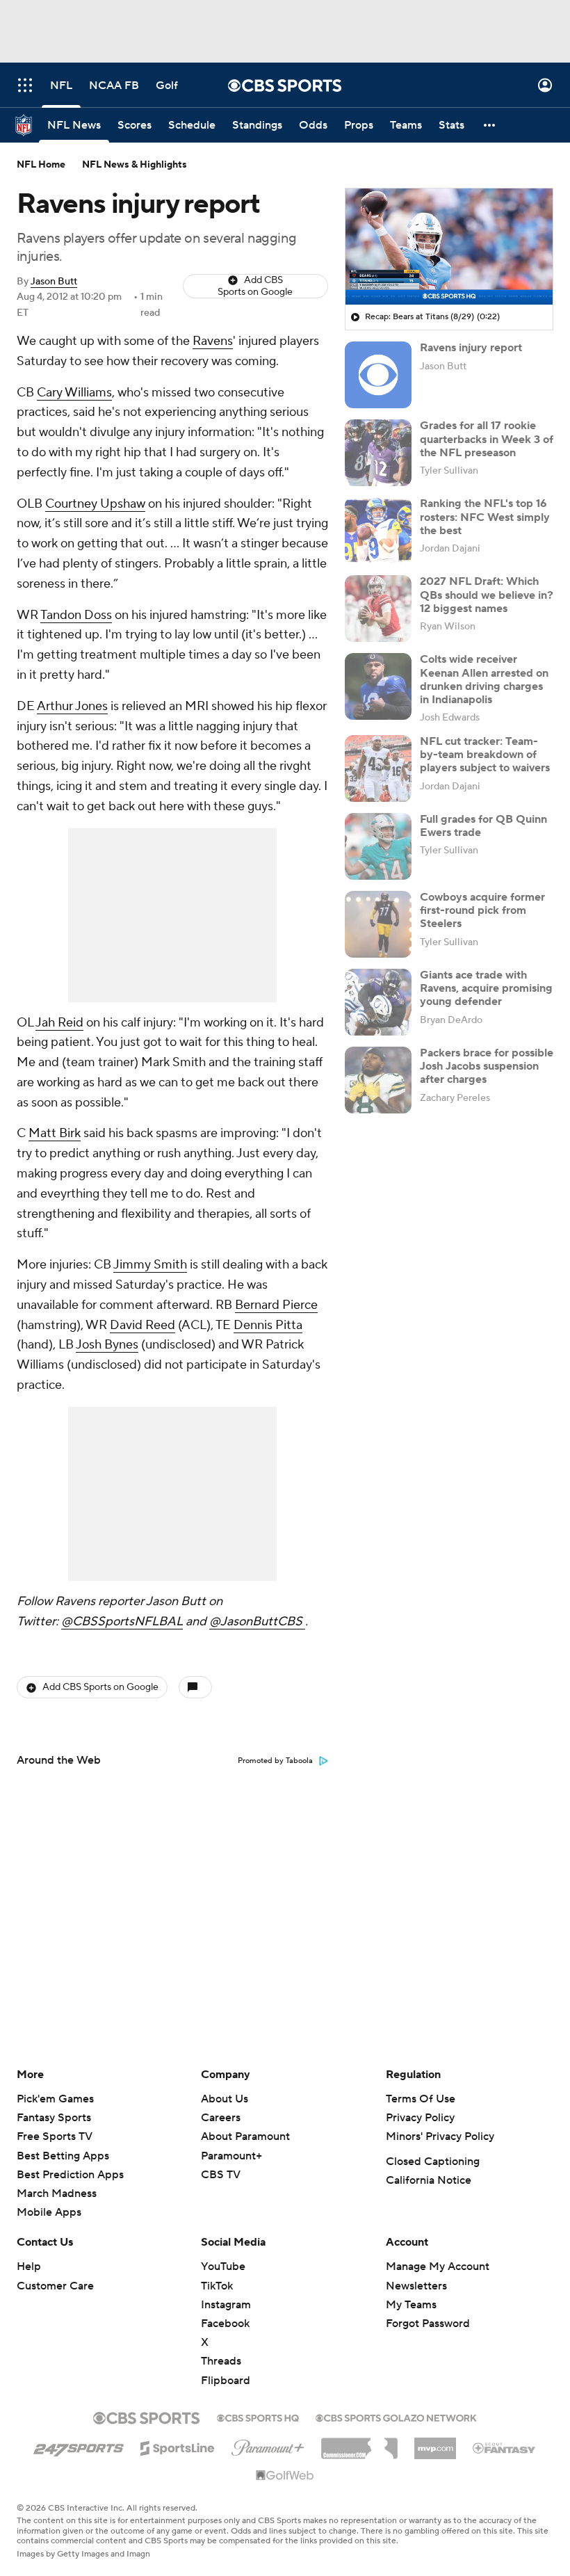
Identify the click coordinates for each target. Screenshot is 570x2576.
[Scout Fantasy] (505, 2447)
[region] (449, 247)
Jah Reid (59, 1023)
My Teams (411, 2305)
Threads (221, 2361)
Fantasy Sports (54, 2118)
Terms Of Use (421, 2099)
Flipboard (226, 2381)
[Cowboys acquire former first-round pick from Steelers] (378, 924)
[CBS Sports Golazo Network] (396, 2417)
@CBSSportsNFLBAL (122, 1621)
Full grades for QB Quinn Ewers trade (483, 826)
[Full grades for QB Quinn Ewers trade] (378, 846)
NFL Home (41, 165)
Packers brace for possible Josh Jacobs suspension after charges (487, 1066)
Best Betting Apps (63, 2156)
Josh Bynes (107, 1345)
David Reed (142, 1325)
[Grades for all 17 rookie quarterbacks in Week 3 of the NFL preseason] (378, 453)
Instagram (226, 2305)
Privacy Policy (420, 2118)
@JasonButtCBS (257, 1621)
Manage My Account (438, 2267)
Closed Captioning (433, 2162)
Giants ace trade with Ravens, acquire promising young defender (486, 988)
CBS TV (221, 2175)
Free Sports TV (55, 2136)
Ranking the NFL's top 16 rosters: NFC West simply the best (485, 517)
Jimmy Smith (150, 1265)
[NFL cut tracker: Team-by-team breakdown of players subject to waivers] (378, 768)
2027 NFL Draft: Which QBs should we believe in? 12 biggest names (487, 595)
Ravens (213, 341)
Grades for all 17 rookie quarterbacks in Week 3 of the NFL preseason (487, 439)
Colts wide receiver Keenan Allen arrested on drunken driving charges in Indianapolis (484, 679)
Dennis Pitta (268, 1325)
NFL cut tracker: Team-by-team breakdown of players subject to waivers (485, 755)
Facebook (225, 2324)
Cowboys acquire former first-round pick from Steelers (482, 910)
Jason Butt (54, 282)
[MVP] (435, 2443)
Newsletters (416, 2286)
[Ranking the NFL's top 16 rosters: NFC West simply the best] (378, 531)
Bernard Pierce (276, 1305)
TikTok (217, 2286)
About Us (225, 2099)
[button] (25, 85)
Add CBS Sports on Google (255, 286)
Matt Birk (55, 1133)
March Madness (57, 2193)
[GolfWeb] (285, 2476)
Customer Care (55, 2286)
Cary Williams (74, 393)
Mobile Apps (49, 2212)
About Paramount (245, 2136)
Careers (221, 2118)
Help (29, 2267)
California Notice (429, 2180)
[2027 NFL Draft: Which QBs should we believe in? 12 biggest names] (378, 609)
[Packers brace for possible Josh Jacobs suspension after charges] (378, 1080)
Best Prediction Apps (70, 2175)
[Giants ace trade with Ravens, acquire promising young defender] (378, 1002)
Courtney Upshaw (95, 504)
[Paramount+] (268, 2445)
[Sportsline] (178, 2446)
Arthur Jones (72, 706)
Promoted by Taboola (275, 1761)
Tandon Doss (76, 615)
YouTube (223, 2267)
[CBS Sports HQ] (258, 2417)
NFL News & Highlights (135, 165)
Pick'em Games (55, 2099)
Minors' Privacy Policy (440, 2136)
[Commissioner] (359, 2443)
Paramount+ (231, 2156)
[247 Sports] (79, 2446)
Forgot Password (428, 2324)
